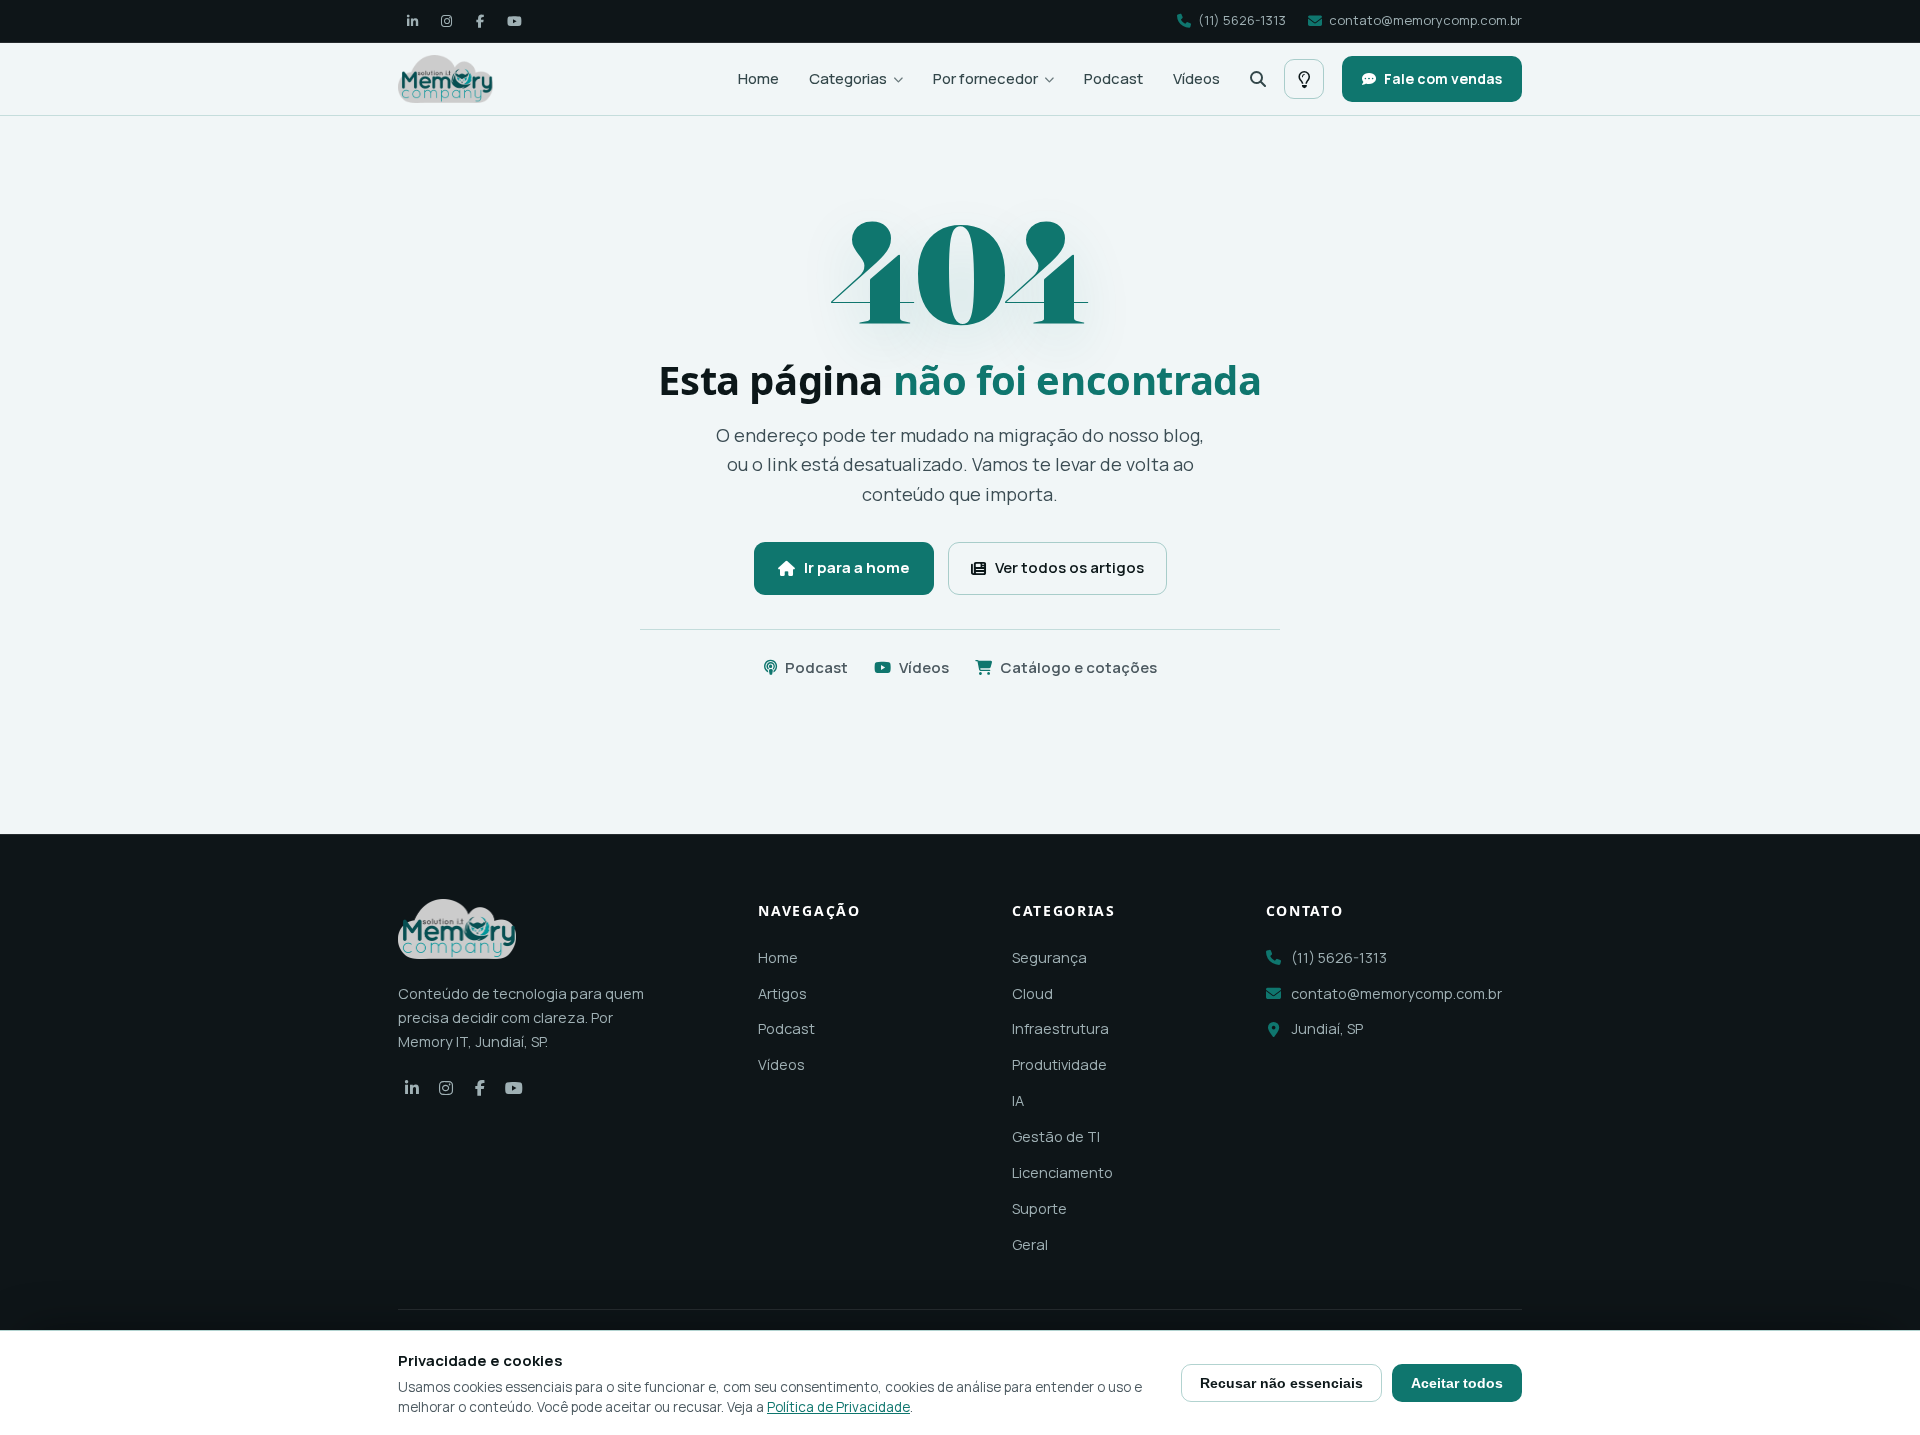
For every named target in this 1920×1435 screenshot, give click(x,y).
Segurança (1049, 957)
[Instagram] (446, 21)
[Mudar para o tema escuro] (1304, 79)
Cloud (1032, 993)
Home (758, 78)
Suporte (1039, 1208)
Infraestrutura (1060, 1028)
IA (1018, 1100)
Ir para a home (857, 567)
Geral (1030, 1244)
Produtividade (1059, 1064)
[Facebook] (480, 21)
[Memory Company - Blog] (445, 79)
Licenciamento (1062, 1172)
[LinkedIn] (412, 21)
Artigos (782, 993)
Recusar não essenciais (1281, 1383)
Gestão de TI (1056, 1136)
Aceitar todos (1457, 1383)
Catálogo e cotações (1078, 667)
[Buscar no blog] (1258, 79)
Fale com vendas (1443, 78)
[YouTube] (514, 21)
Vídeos (1196, 78)
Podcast (1113, 78)
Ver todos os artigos (1069, 567)
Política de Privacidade (838, 1407)
